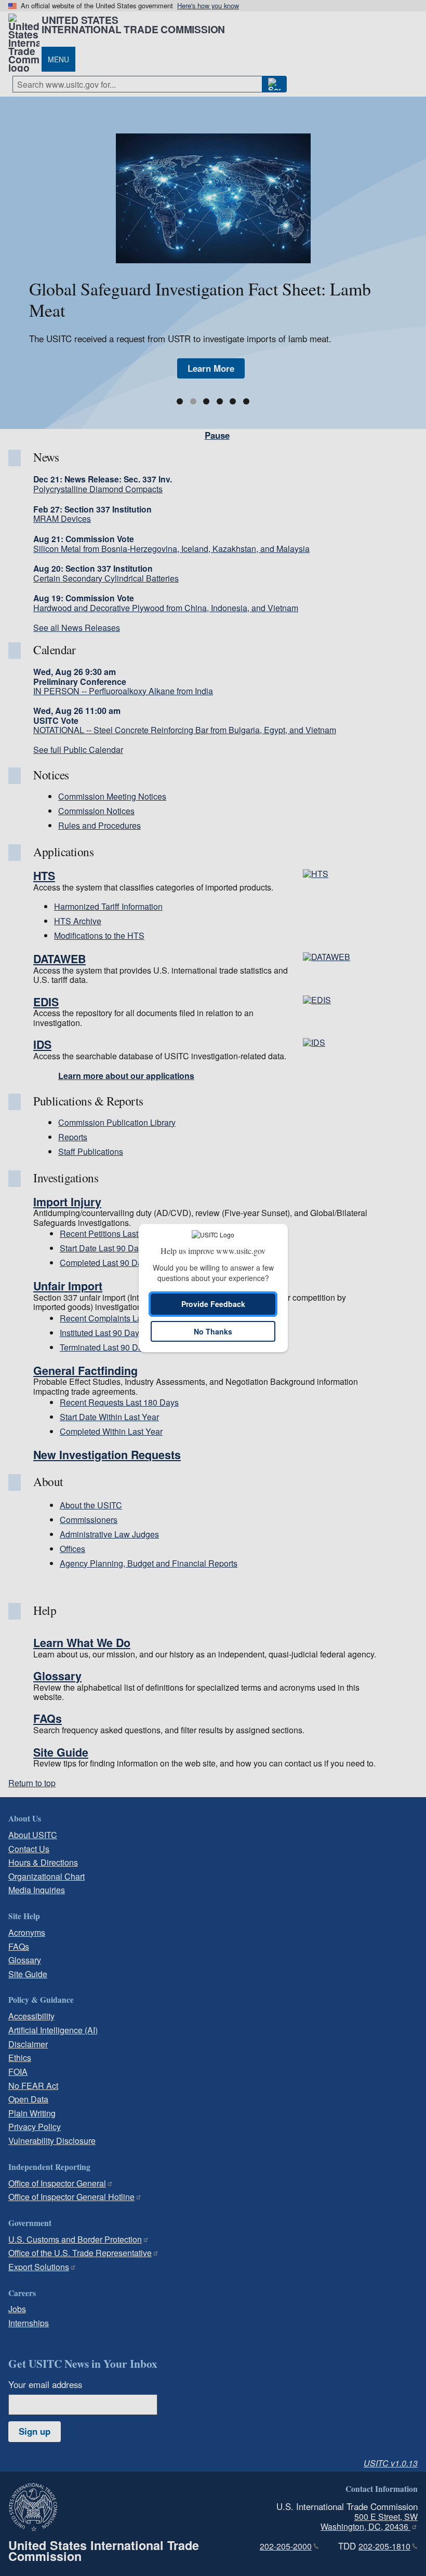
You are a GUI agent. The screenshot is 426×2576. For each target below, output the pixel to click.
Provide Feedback (213, 1304)
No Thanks (213, 1331)
